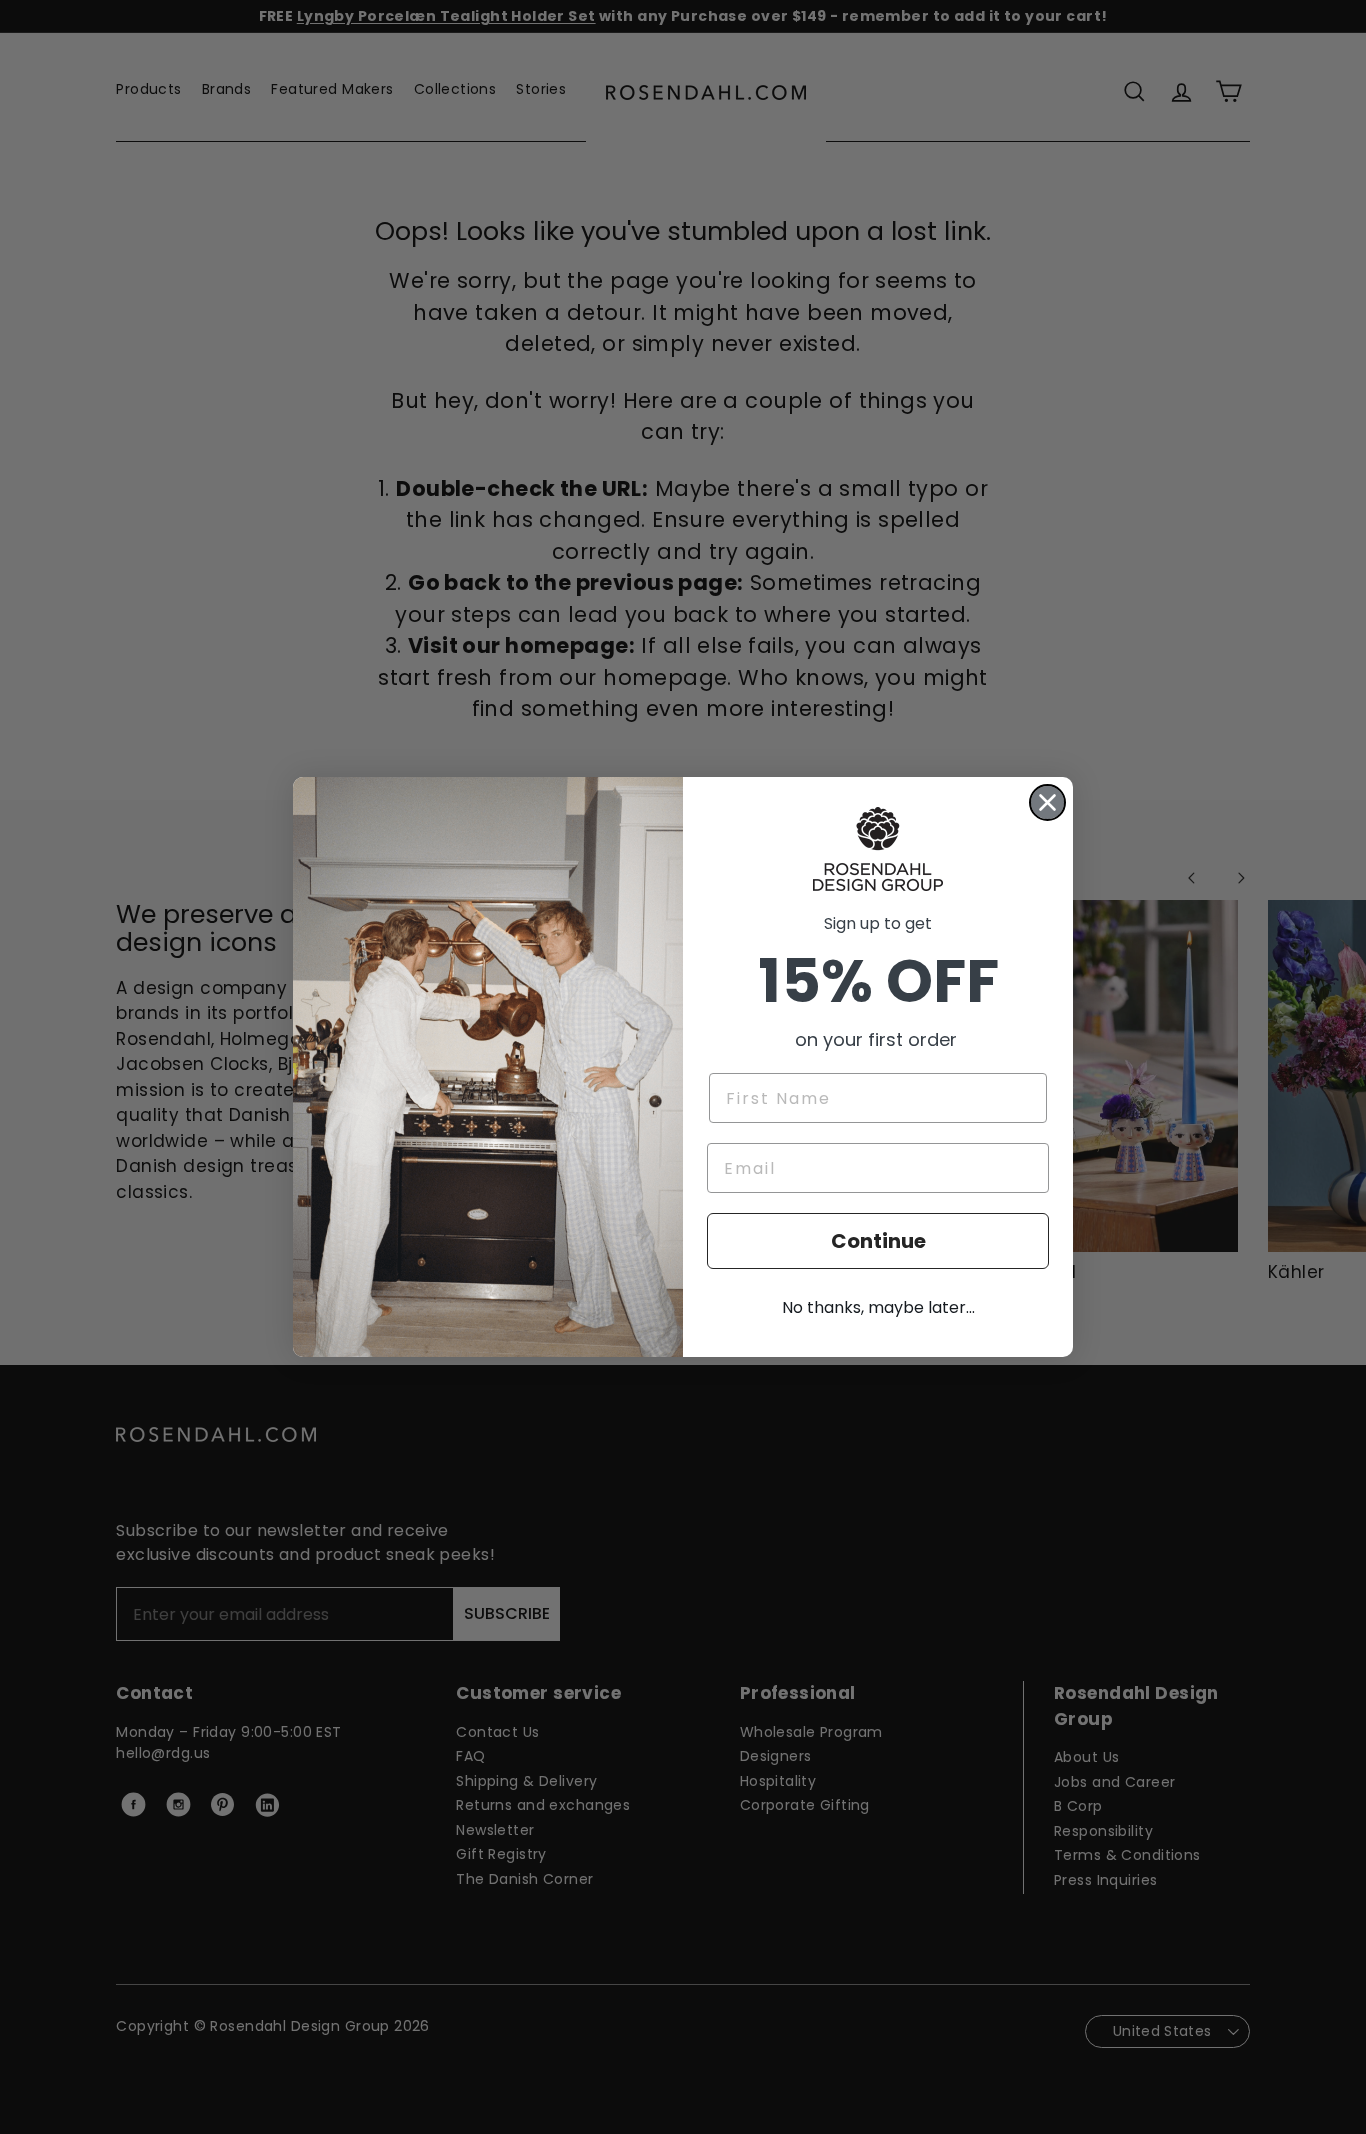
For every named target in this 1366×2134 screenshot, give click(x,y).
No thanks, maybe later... (878, 1307)
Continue (878, 1241)
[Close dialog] (1047, 802)
